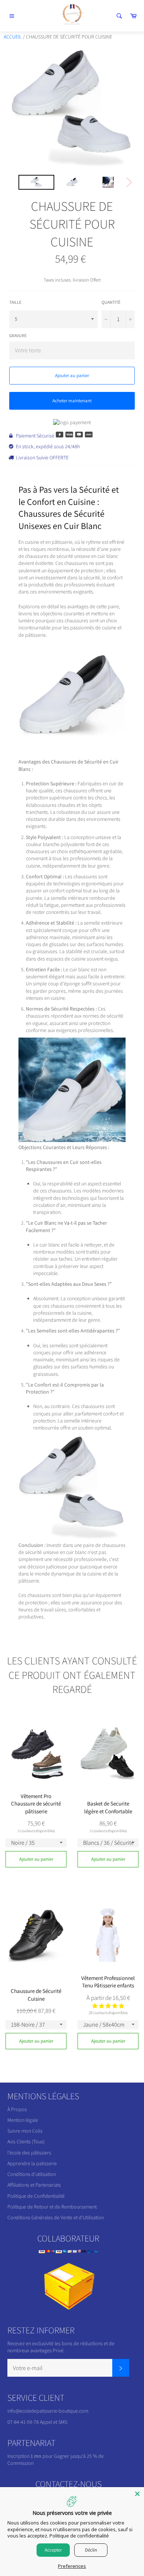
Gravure (18, 335)
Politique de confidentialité (79, 2536)
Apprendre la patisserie (32, 2163)
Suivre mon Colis (25, 2131)
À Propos (17, 2109)
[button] (108, 2006)
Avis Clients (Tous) (26, 2141)
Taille (15, 302)
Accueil (13, 37)
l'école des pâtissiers (29, 2153)
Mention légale (23, 2120)
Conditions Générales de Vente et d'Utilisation (56, 2217)
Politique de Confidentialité (36, 2196)
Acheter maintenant (72, 401)
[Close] (137, 2494)
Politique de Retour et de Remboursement (52, 2207)
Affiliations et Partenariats (34, 2185)
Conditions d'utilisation (32, 2174)
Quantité (111, 302)
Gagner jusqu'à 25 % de (79, 2456)
